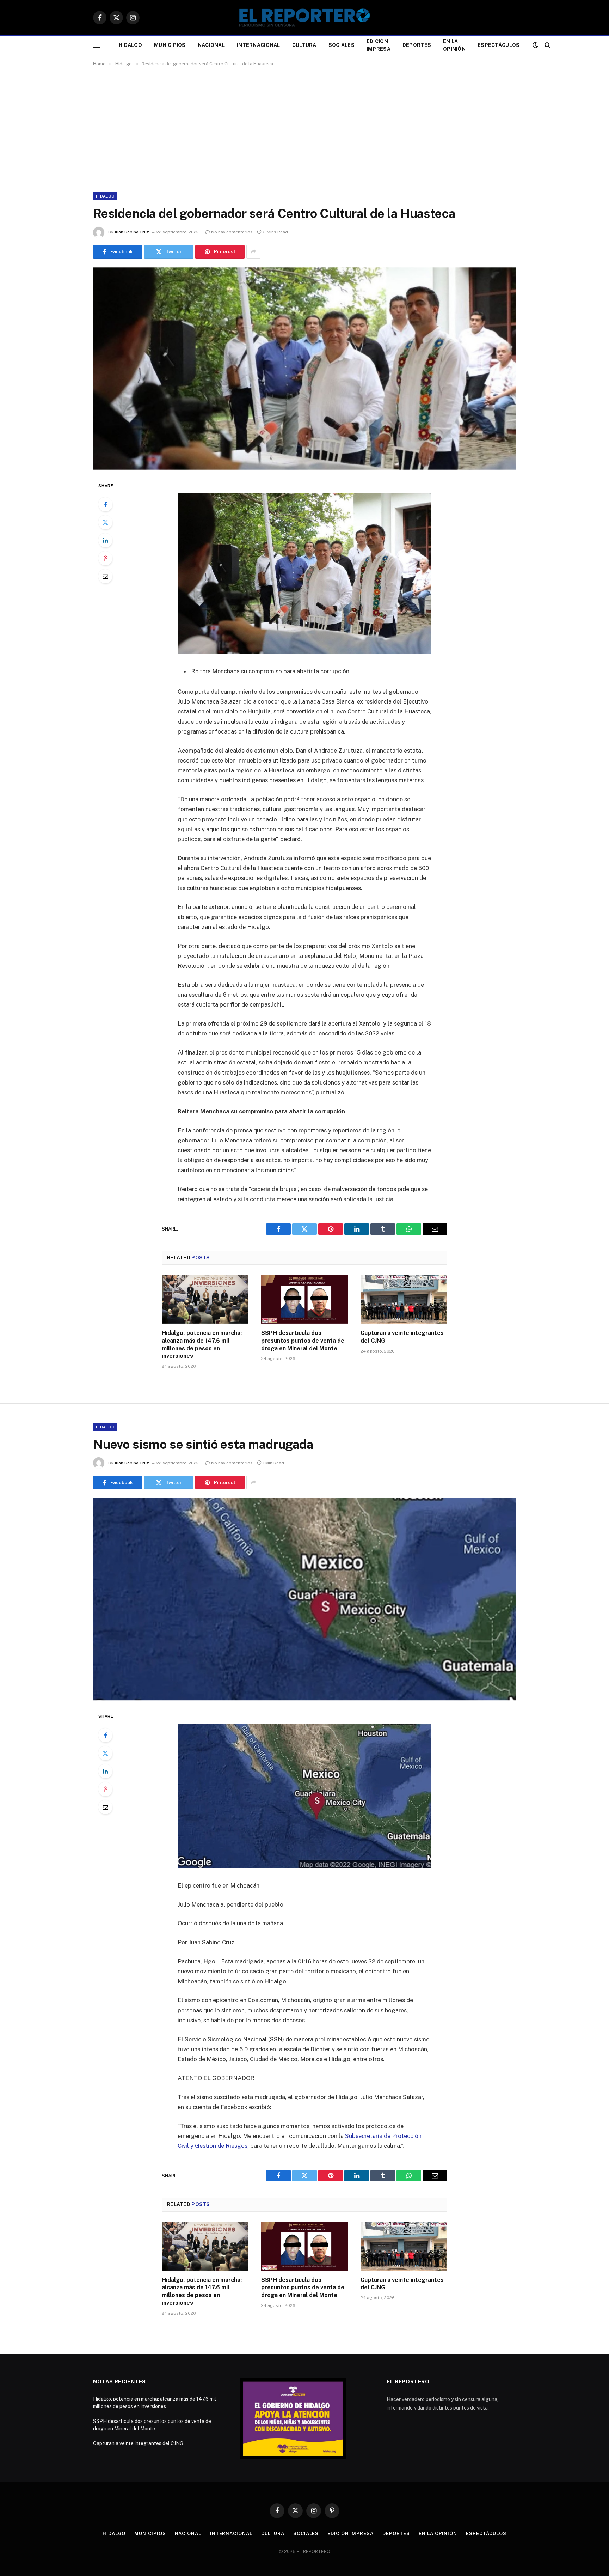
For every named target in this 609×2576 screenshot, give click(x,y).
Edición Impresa (379, 45)
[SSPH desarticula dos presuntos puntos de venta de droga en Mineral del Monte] (304, 1299)
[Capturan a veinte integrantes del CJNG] (404, 1299)
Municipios (170, 45)
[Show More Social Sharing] (253, 252)
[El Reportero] (304, 18)
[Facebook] (105, 504)
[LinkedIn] (105, 540)
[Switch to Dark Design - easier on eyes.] (535, 45)
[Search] (547, 45)
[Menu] (98, 45)
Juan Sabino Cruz (132, 232)
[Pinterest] (105, 558)
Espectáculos (499, 45)
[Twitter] (105, 522)
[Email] (105, 576)
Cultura (304, 45)
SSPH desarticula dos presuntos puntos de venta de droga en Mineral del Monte (303, 1341)
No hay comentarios (232, 232)
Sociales (342, 45)
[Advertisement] (304, 128)
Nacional (211, 45)
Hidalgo (130, 45)
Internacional (259, 45)
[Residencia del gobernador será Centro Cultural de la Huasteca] (304, 369)
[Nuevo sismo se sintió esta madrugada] (304, 1599)
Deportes (417, 45)
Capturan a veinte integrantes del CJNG (402, 1337)
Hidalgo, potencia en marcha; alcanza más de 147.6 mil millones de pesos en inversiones (202, 1344)
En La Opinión (454, 45)
